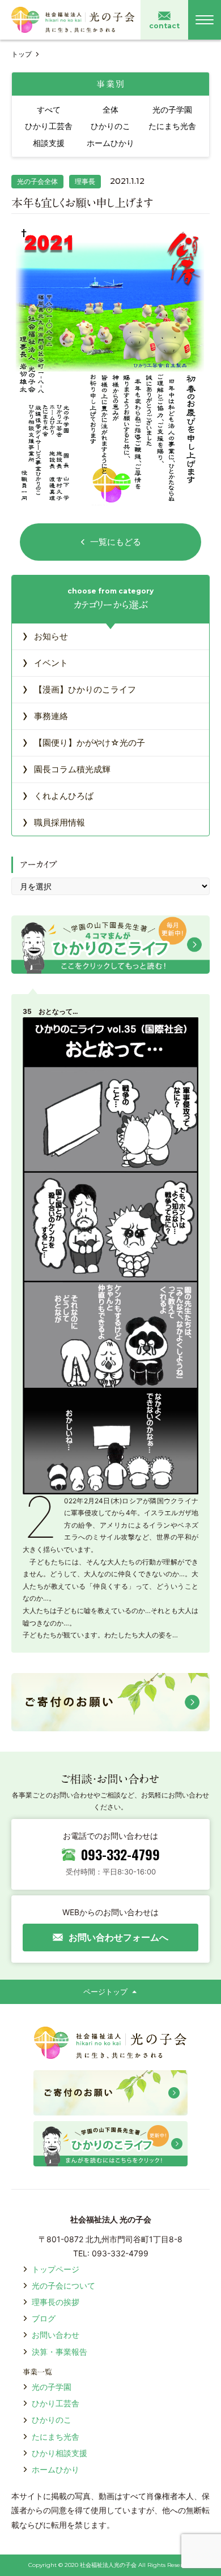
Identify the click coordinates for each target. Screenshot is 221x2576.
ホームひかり (56, 2469)
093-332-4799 (120, 1854)
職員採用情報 (54, 822)
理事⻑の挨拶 (56, 2302)
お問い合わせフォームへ (118, 1937)
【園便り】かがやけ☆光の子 (84, 742)
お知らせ (45, 635)
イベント (45, 662)
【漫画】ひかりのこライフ (79, 689)
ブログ (44, 2318)
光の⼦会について (63, 2285)
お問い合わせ (56, 2335)
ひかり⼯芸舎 (56, 2403)
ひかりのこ (52, 2420)
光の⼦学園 (52, 2387)
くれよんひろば (58, 795)
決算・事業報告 (59, 2352)
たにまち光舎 (56, 2437)
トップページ (56, 2269)
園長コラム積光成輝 (66, 768)
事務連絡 (45, 715)
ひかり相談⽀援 (59, 2453)
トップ (22, 54)
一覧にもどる (116, 542)
